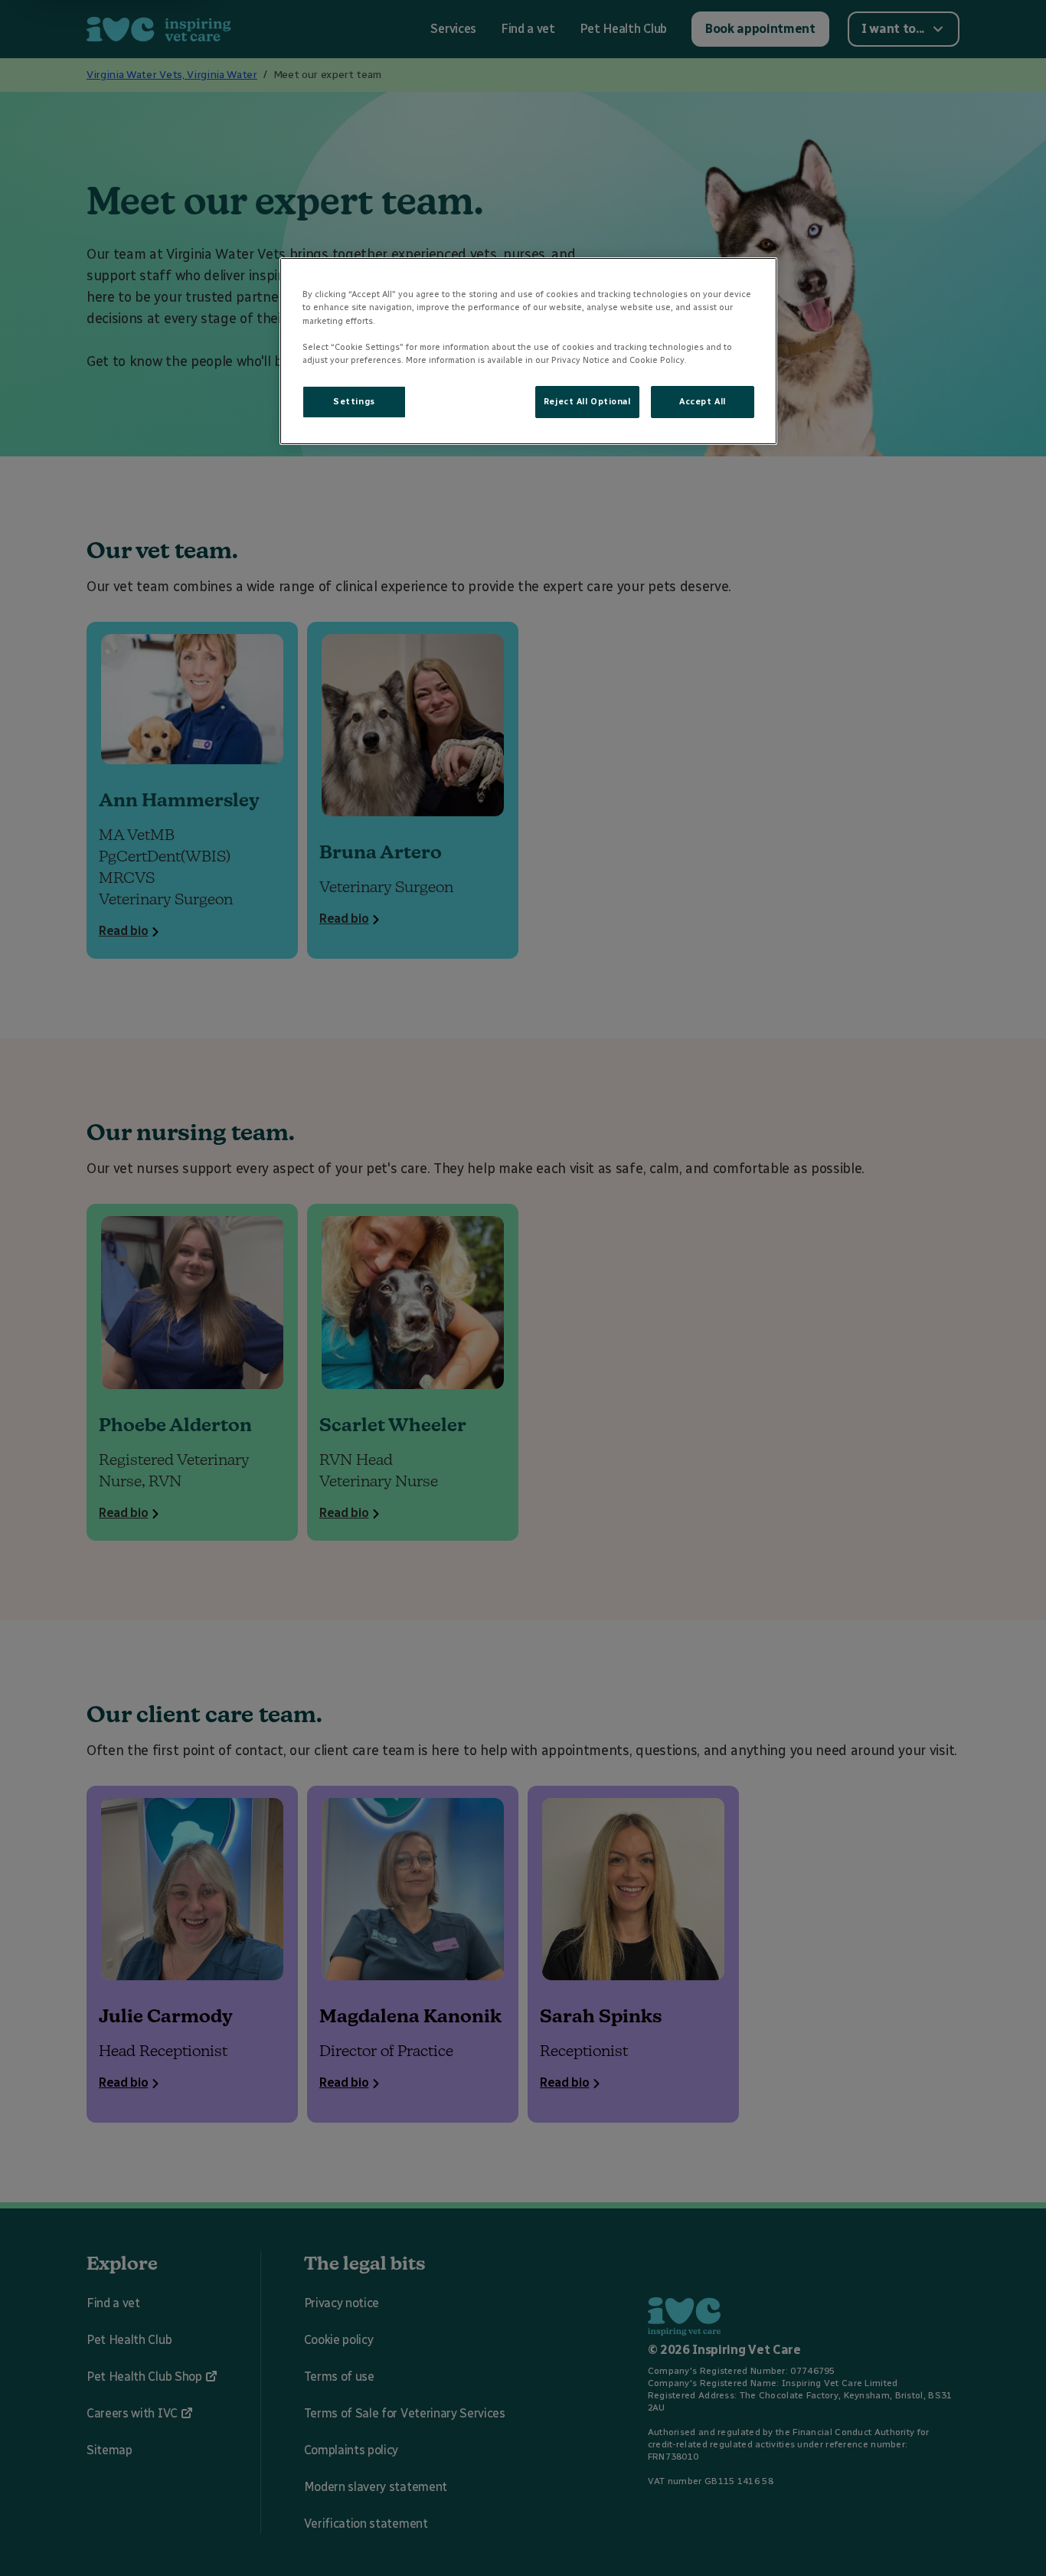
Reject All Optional (587, 401)
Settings (354, 401)
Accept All (703, 401)
